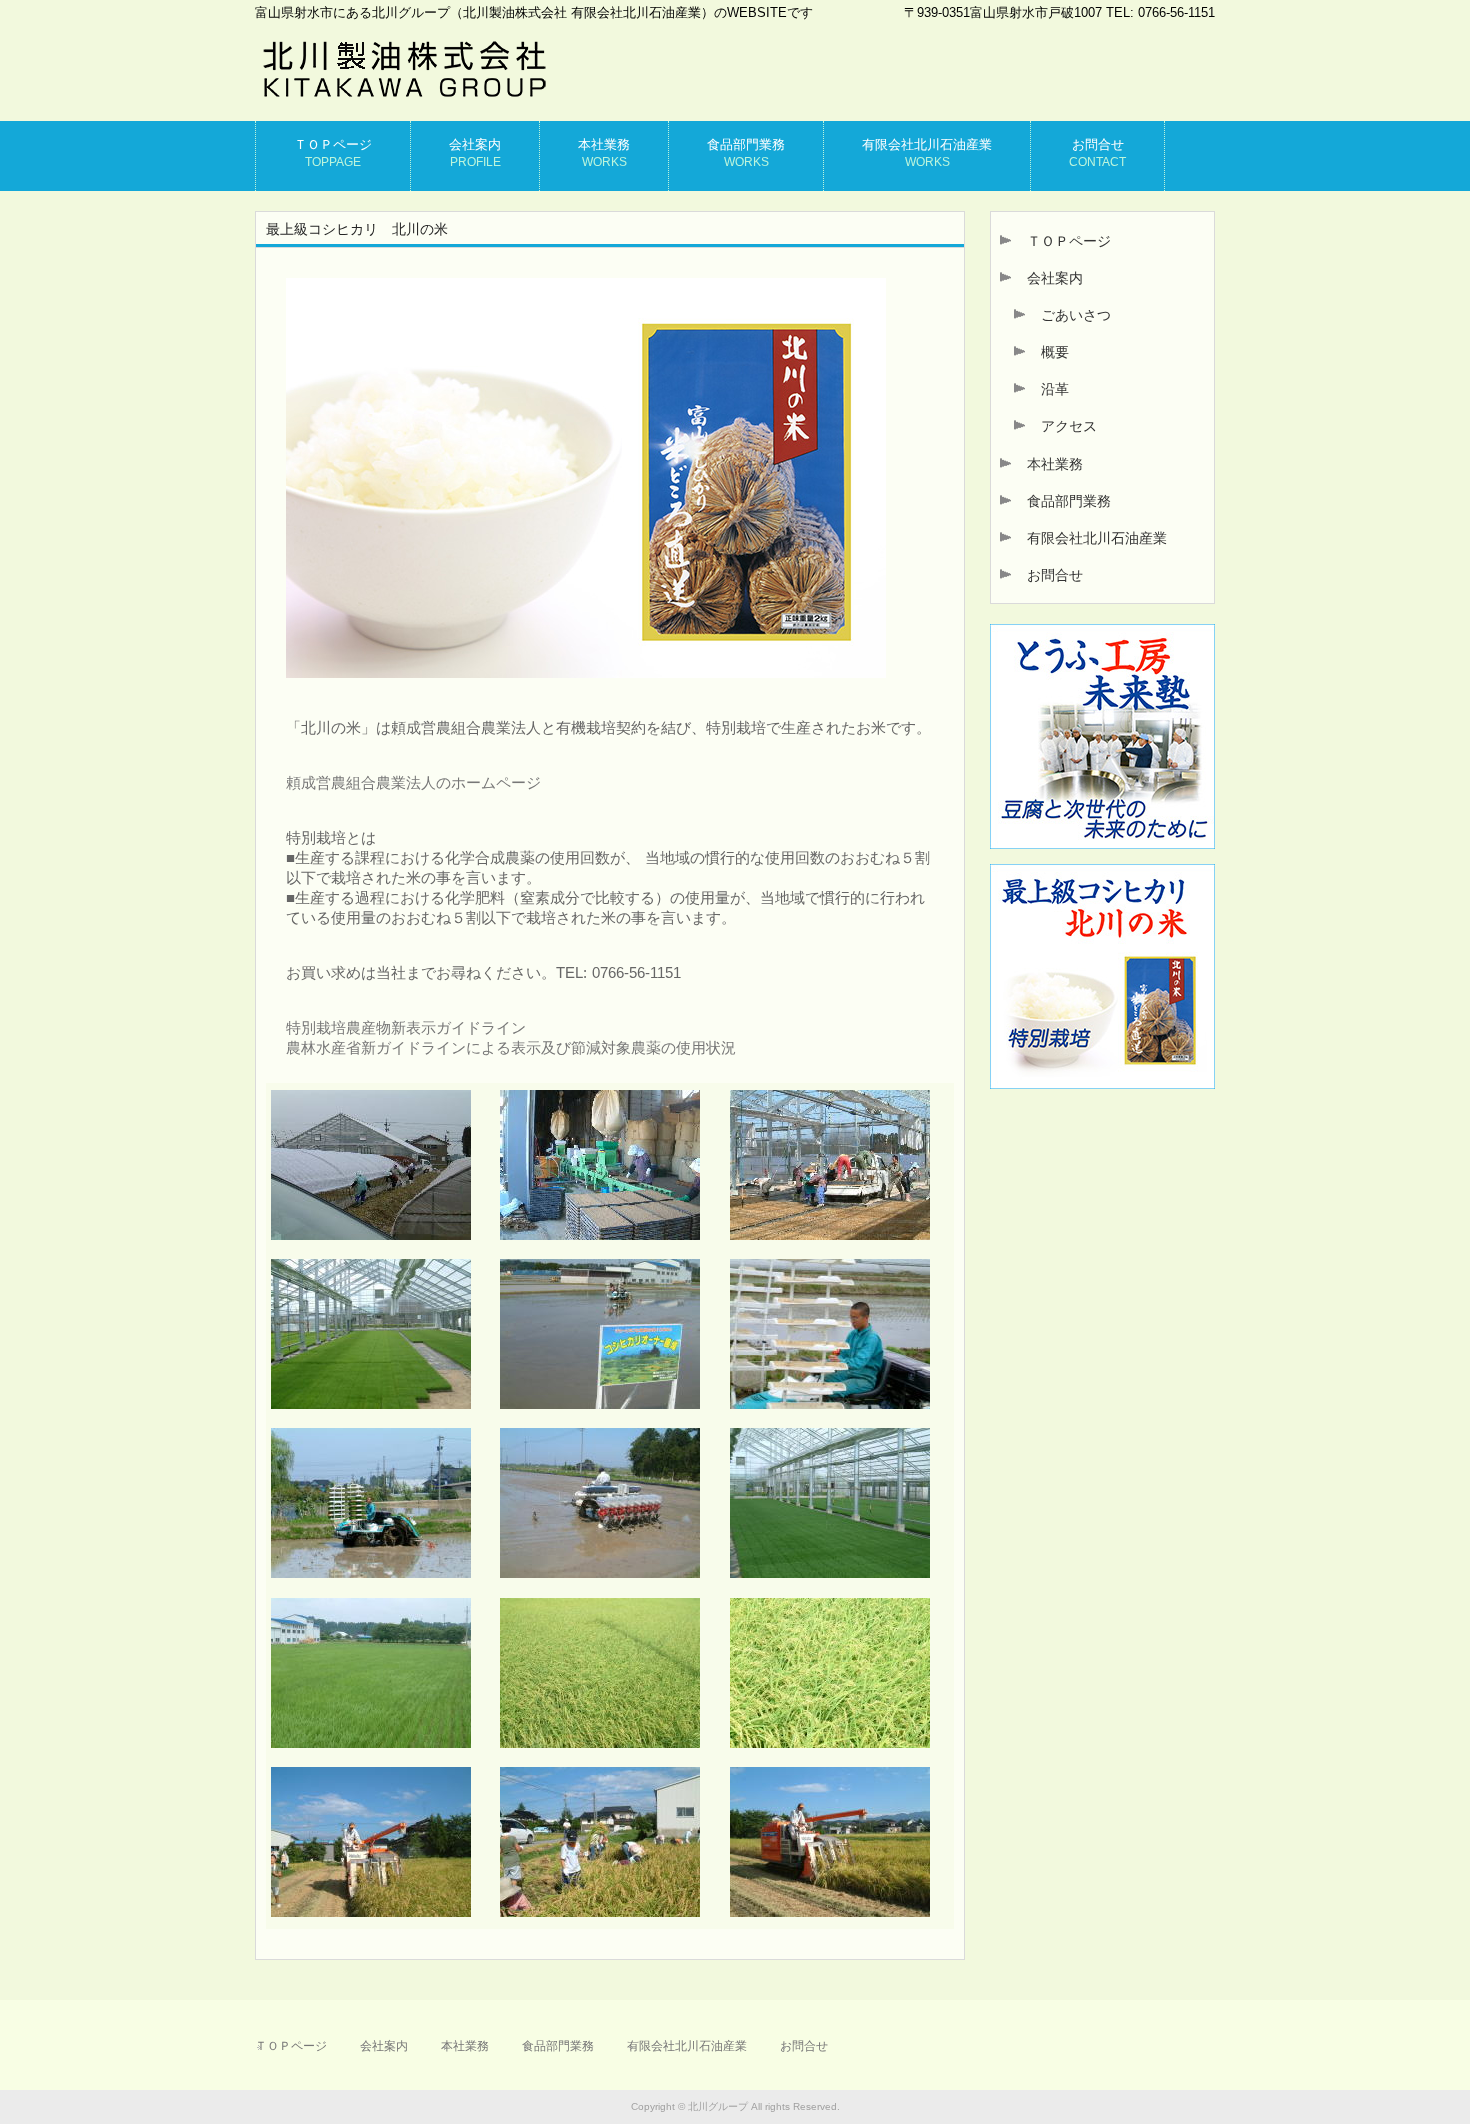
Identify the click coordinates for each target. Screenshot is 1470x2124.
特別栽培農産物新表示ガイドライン (406, 1027)
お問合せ (1048, 575)
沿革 (1048, 389)
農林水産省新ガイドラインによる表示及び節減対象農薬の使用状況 (511, 1047)
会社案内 (1048, 278)
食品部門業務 (1062, 501)
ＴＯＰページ (1062, 241)
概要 (1048, 352)
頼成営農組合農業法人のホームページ (413, 782)
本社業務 (1048, 464)
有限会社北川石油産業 (1090, 538)
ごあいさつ (1069, 315)
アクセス (1062, 426)
